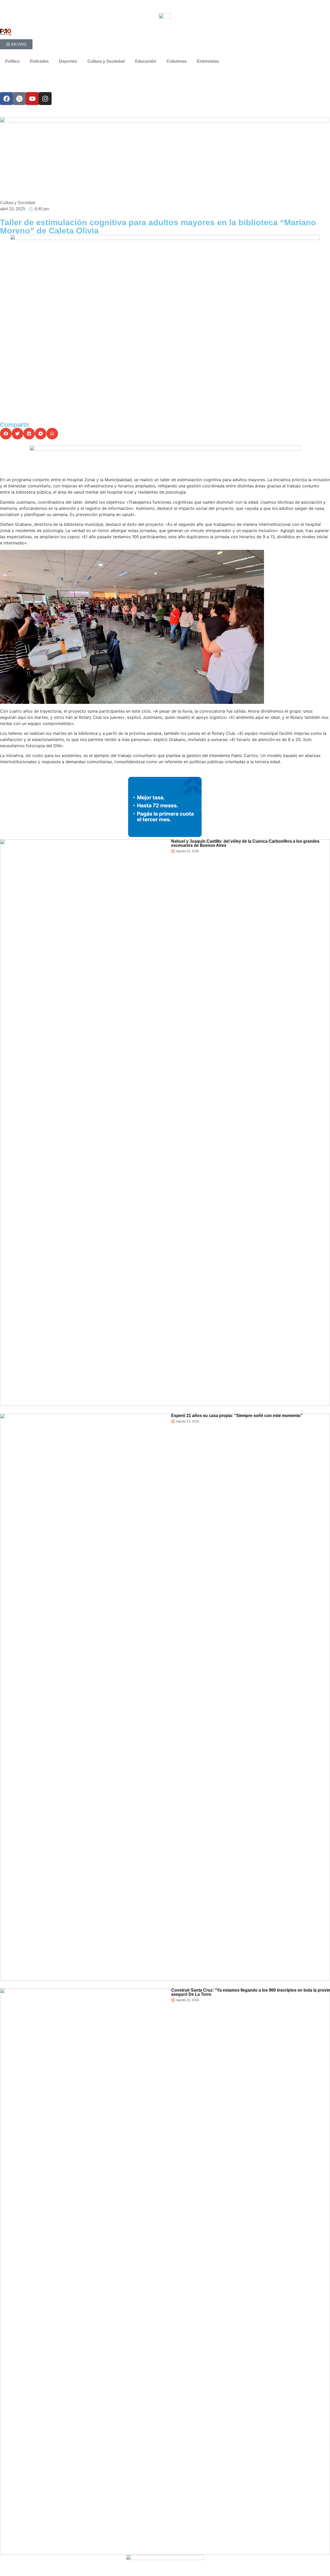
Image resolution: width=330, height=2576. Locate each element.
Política (12, 61)
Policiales (39, 61)
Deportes (68, 61)
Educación (146, 61)
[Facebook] (6, 99)
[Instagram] (45, 99)
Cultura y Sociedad (106, 61)
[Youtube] (32, 99)
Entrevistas (208, 61)
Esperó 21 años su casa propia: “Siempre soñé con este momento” (237, 1416)
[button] (6, 434)
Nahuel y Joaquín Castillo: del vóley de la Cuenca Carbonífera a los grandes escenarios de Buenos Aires (245, 843)
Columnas (177, 61)
